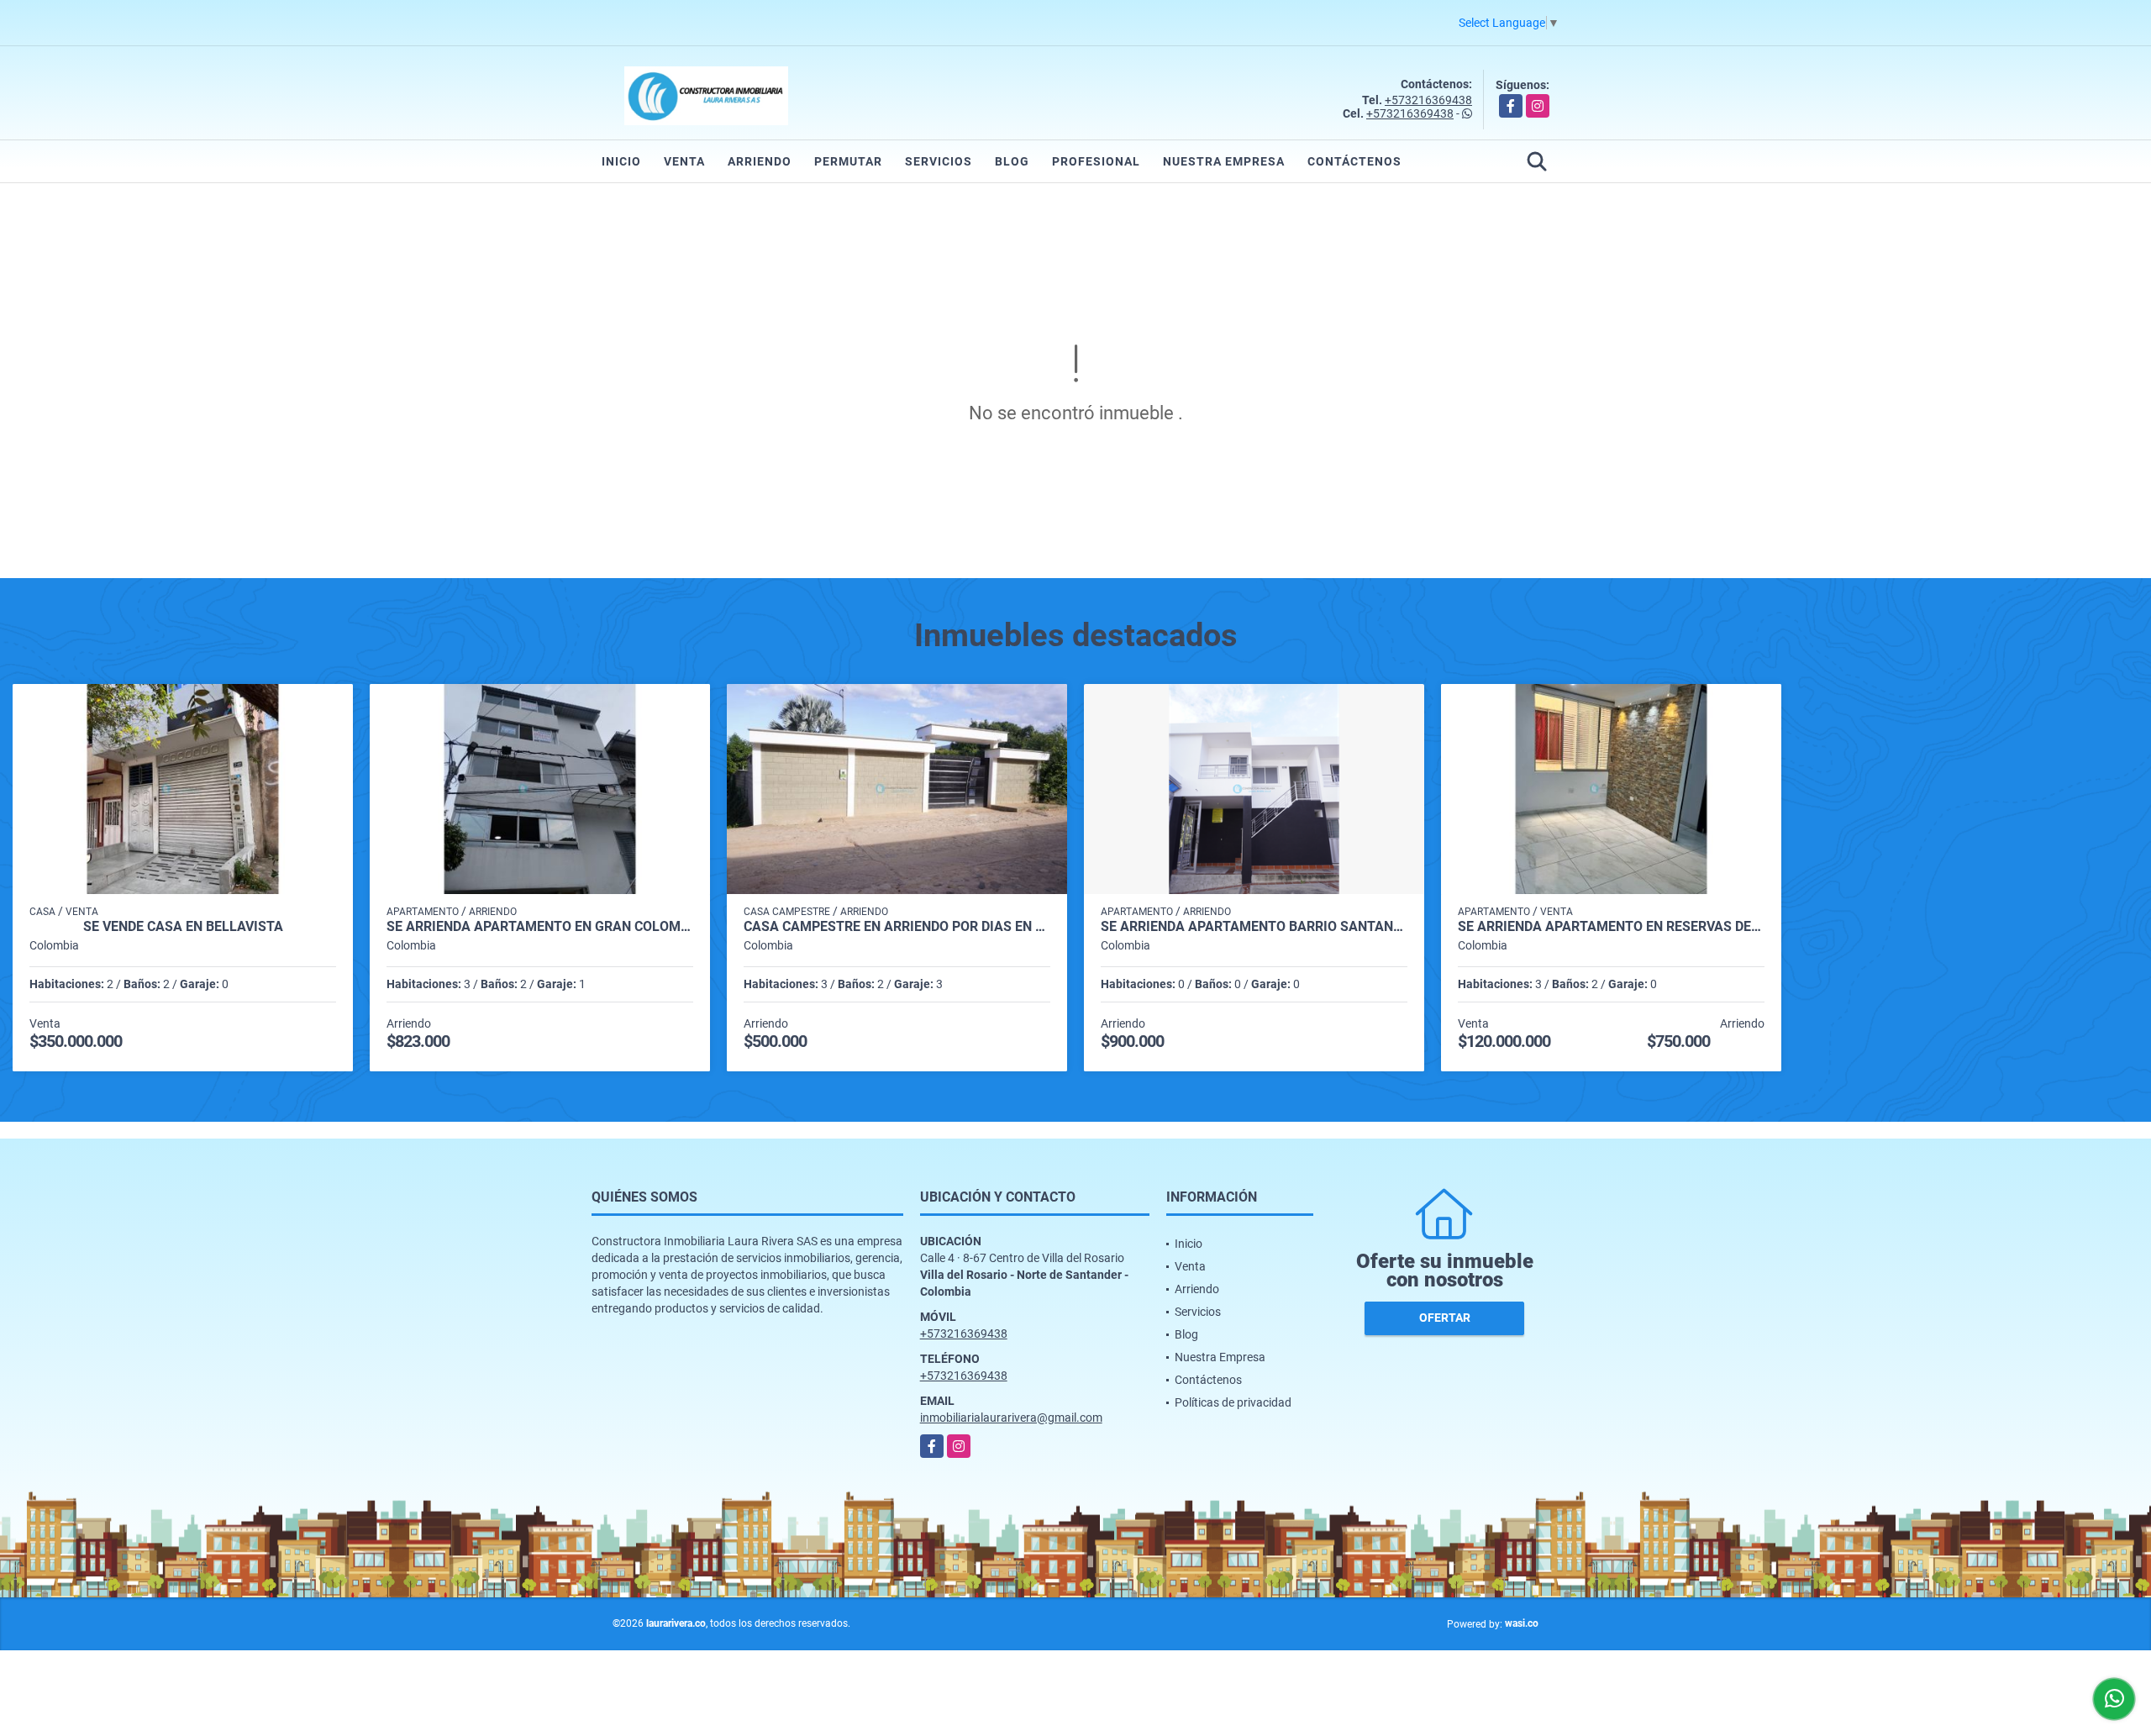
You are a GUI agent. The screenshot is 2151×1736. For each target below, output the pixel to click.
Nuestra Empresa (1224, 161)
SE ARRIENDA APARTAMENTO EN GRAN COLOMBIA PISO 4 (540, 927)
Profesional (1096, 161)
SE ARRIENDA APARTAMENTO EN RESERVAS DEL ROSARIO (1611, 927)
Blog (1012, 161)
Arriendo (760, 161)
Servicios (939, 161)
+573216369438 (1428, 100)
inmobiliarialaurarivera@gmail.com (1011, 1418)
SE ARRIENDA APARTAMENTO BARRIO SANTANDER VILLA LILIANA (1254, 927)
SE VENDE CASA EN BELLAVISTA (183, 927)
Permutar (848, 161)
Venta (684, 161)
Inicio (621, 161)
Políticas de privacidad (1233, 1402)
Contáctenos (1354, 161)
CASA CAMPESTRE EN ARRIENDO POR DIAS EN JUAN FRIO (897, 927)
